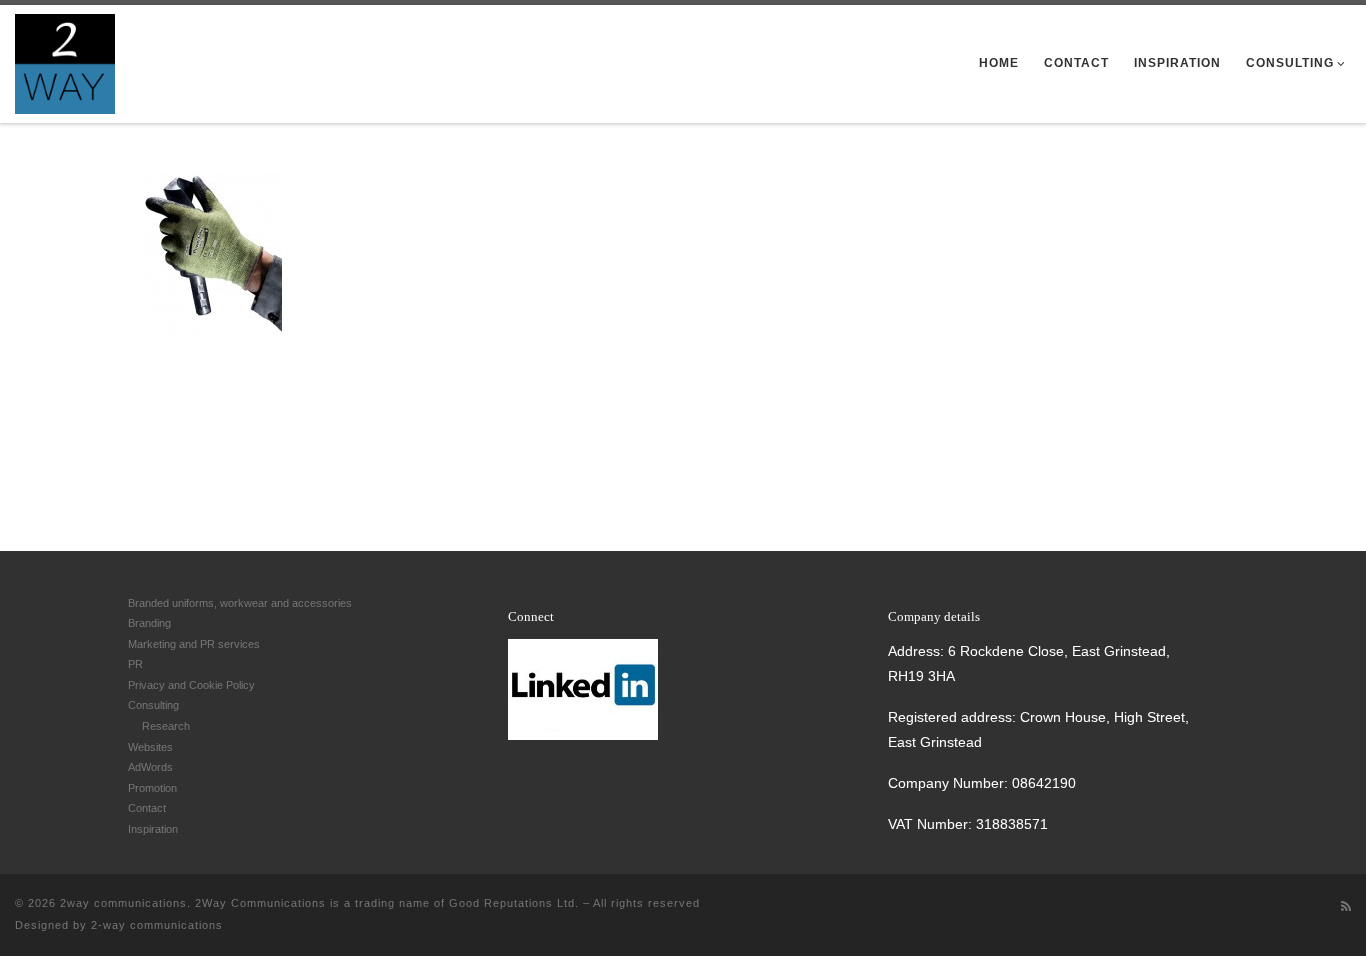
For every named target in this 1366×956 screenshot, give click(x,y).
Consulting (153, 705)
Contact (147, 808)
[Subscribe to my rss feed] (1346, 906)
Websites (150, 747)
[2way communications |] (65, 59)
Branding (149, 623)
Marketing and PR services (194, 644)
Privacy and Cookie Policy (191, 685)
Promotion (152, 788)
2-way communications (157, 925)
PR (135, 664)
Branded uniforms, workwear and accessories (240, 603)
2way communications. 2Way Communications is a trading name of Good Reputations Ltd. (319, 903)
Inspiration (153, 829)
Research (166, 726)
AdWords (150, 767)
